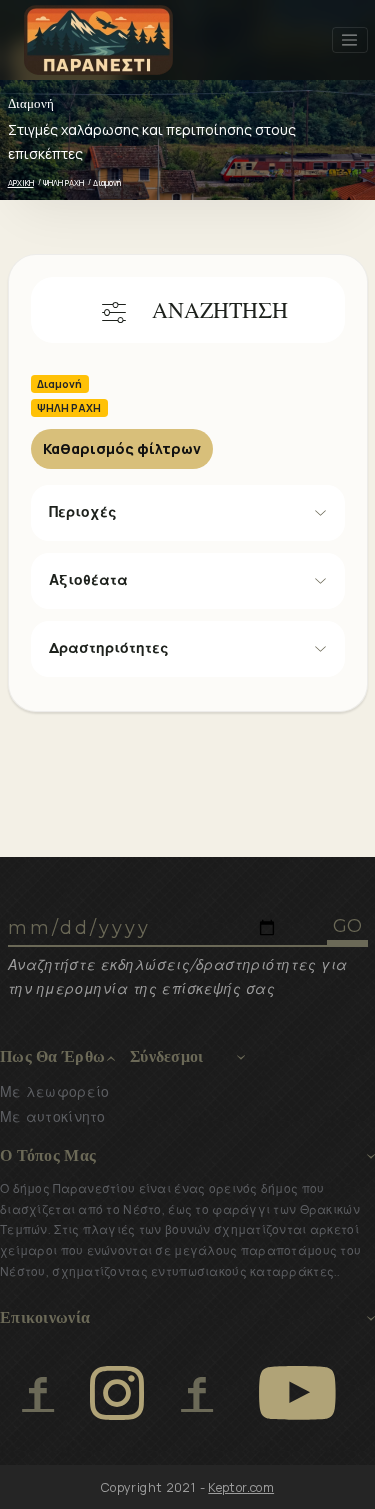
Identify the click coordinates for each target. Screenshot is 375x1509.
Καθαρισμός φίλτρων (122, 448)
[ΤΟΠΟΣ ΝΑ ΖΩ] (196, 1393)
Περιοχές (83, 512)
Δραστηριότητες (109, 648)
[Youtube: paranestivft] (297, 1393)
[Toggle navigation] (350, 40)
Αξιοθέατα (88, 580)
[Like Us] (37, 1393)
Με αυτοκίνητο (53, 1117)
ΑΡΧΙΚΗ (21, 182)
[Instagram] (117, 1393)
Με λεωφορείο (54, 1092)
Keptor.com (241, 1487)
